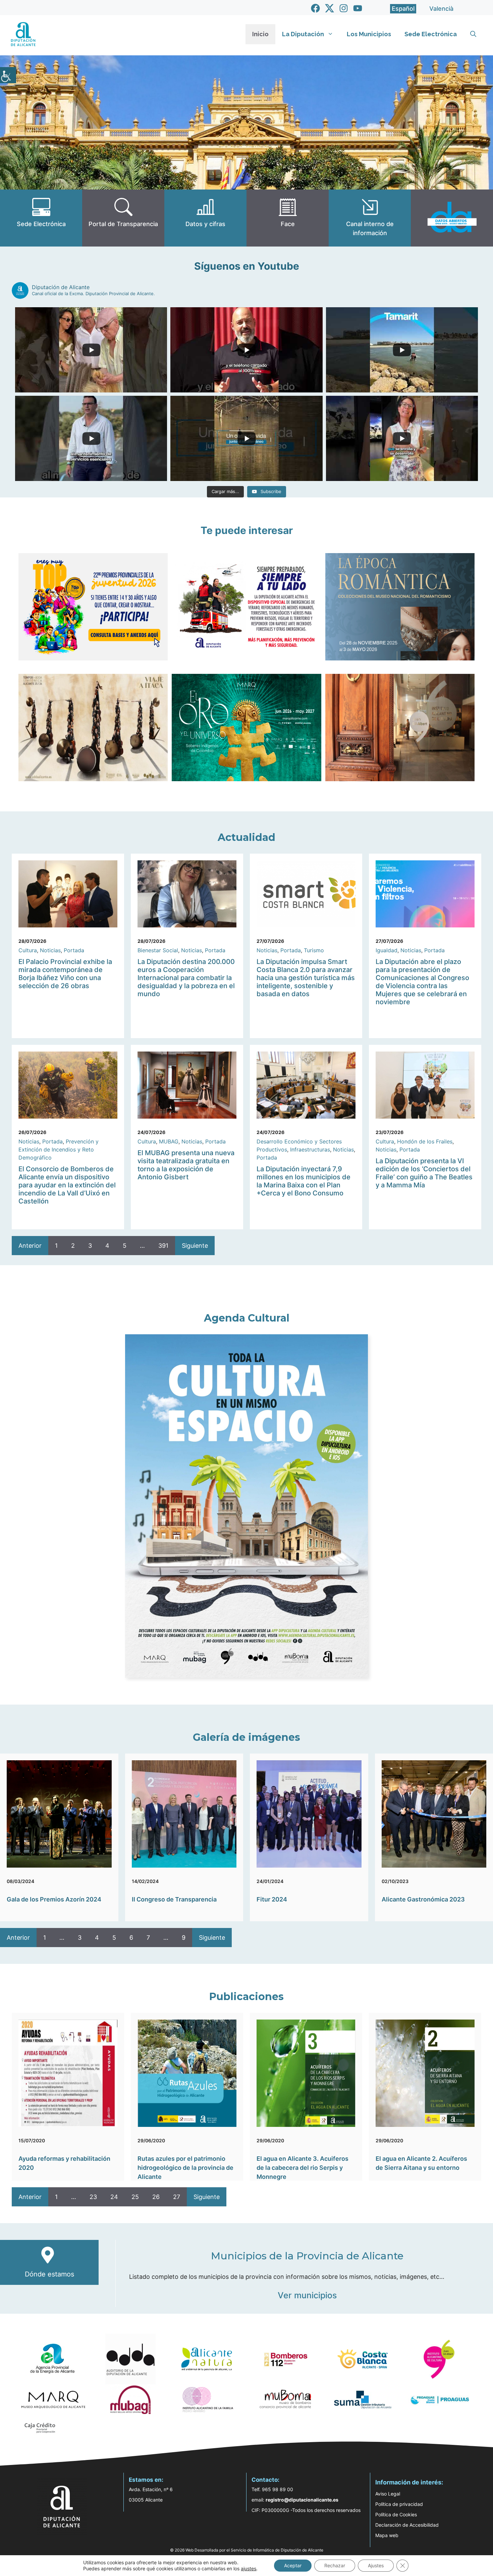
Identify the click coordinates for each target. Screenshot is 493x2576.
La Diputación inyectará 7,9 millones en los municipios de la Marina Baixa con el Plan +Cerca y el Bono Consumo (304, 1181)
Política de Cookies (396, 2514)
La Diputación (303, 34)
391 (163, 1246)
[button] (473, 34)
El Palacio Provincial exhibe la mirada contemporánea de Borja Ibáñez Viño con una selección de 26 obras (65, 974)
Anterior (30, 1246)
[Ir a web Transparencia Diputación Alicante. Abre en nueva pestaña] (123, 218)
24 (114, 2197)
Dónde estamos (49, 2274)
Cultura (28, 950)
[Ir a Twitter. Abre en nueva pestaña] (330, 8)
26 (156, 2197)
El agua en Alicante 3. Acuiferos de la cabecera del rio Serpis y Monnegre (303, 2168)
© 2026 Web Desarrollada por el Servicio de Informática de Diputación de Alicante (247, 2550)
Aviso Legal (388, 2494)
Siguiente (195, 1246)
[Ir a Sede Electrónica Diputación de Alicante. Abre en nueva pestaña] (41, 218)
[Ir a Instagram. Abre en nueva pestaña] (344, 8)
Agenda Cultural (247, 1318)
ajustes (249, 2568)
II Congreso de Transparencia (174, 1899)
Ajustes (376, 2565)
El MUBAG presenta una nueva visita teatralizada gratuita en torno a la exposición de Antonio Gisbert (186, 1165)
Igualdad (387, 950)
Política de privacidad (399, 2504)
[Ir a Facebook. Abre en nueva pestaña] (315, 8)
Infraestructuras (310, 1149)
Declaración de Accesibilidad (407, 2525)
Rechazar (335, 2565)
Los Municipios (369, 34)
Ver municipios (307, 2295)
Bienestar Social (158, 950)
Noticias (50, 950)
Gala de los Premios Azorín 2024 (54, 1899)
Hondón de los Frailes (425, 1141)
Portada (74, 950)
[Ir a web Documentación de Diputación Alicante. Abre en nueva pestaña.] (205, 218)
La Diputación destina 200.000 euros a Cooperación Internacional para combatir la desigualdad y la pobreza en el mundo (186, 978)
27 (177, 2197)
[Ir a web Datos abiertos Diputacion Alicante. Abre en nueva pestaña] (452, 218)
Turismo (314, 950)
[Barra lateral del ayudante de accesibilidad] (8, 75)
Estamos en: (146, 2480)
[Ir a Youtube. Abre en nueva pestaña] (358, 8)
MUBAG (169, 1141)
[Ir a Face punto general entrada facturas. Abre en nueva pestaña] (288, 218)
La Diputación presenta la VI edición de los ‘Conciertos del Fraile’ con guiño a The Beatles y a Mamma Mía (424, 1173)
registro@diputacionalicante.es (302, 2500)
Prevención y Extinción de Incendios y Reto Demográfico (59, 1149)
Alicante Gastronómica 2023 (423, 1899)
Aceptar (293, 2565)
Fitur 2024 (272, 1899)
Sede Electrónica (431, 34)
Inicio (260, 34)
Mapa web (387, 2535)
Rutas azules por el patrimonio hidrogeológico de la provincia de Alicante (185, 2168)
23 (93, 2197)
